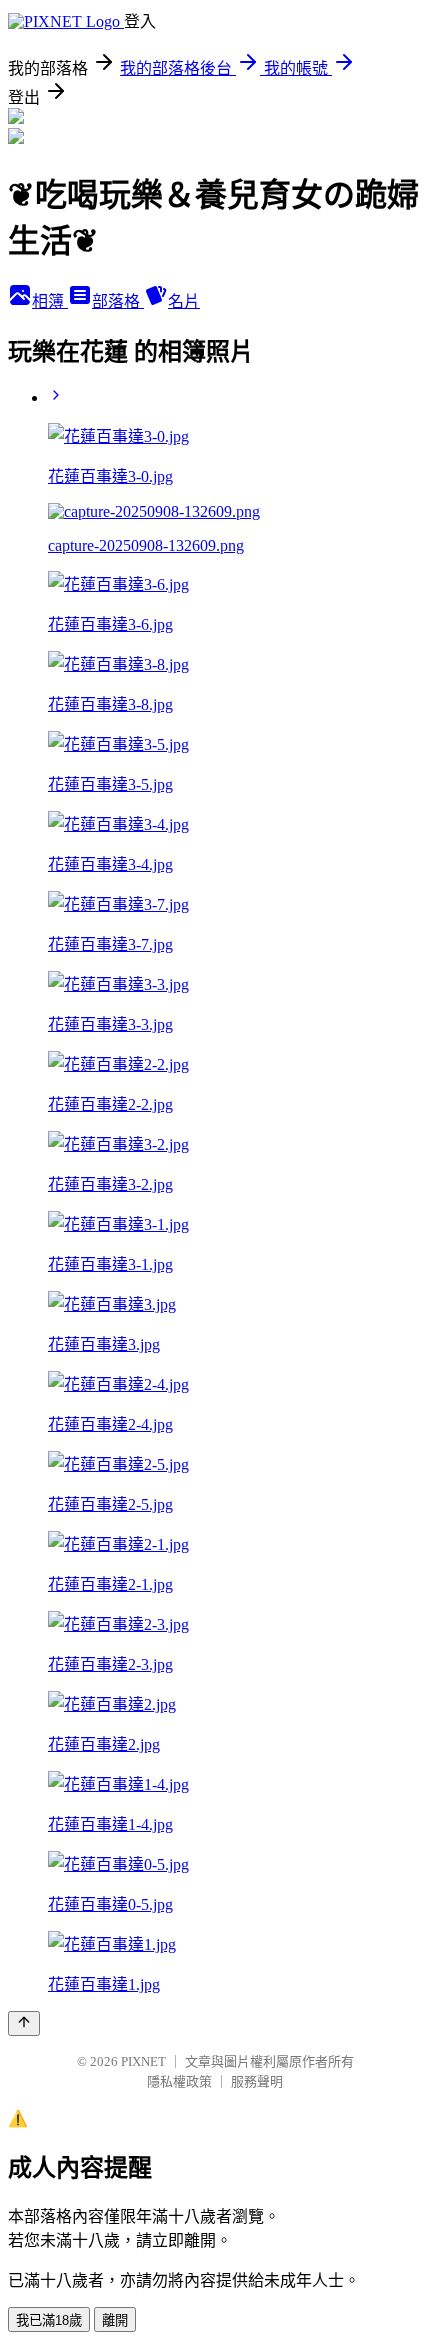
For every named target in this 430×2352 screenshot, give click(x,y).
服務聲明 (257, 2081)
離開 (115, 2320)
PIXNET (143, 2061)
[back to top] (24, 2023)
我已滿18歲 (49, 2320)
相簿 (50, 301)
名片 (184, 301)
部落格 (118, 301)
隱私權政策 (179, 2081)
